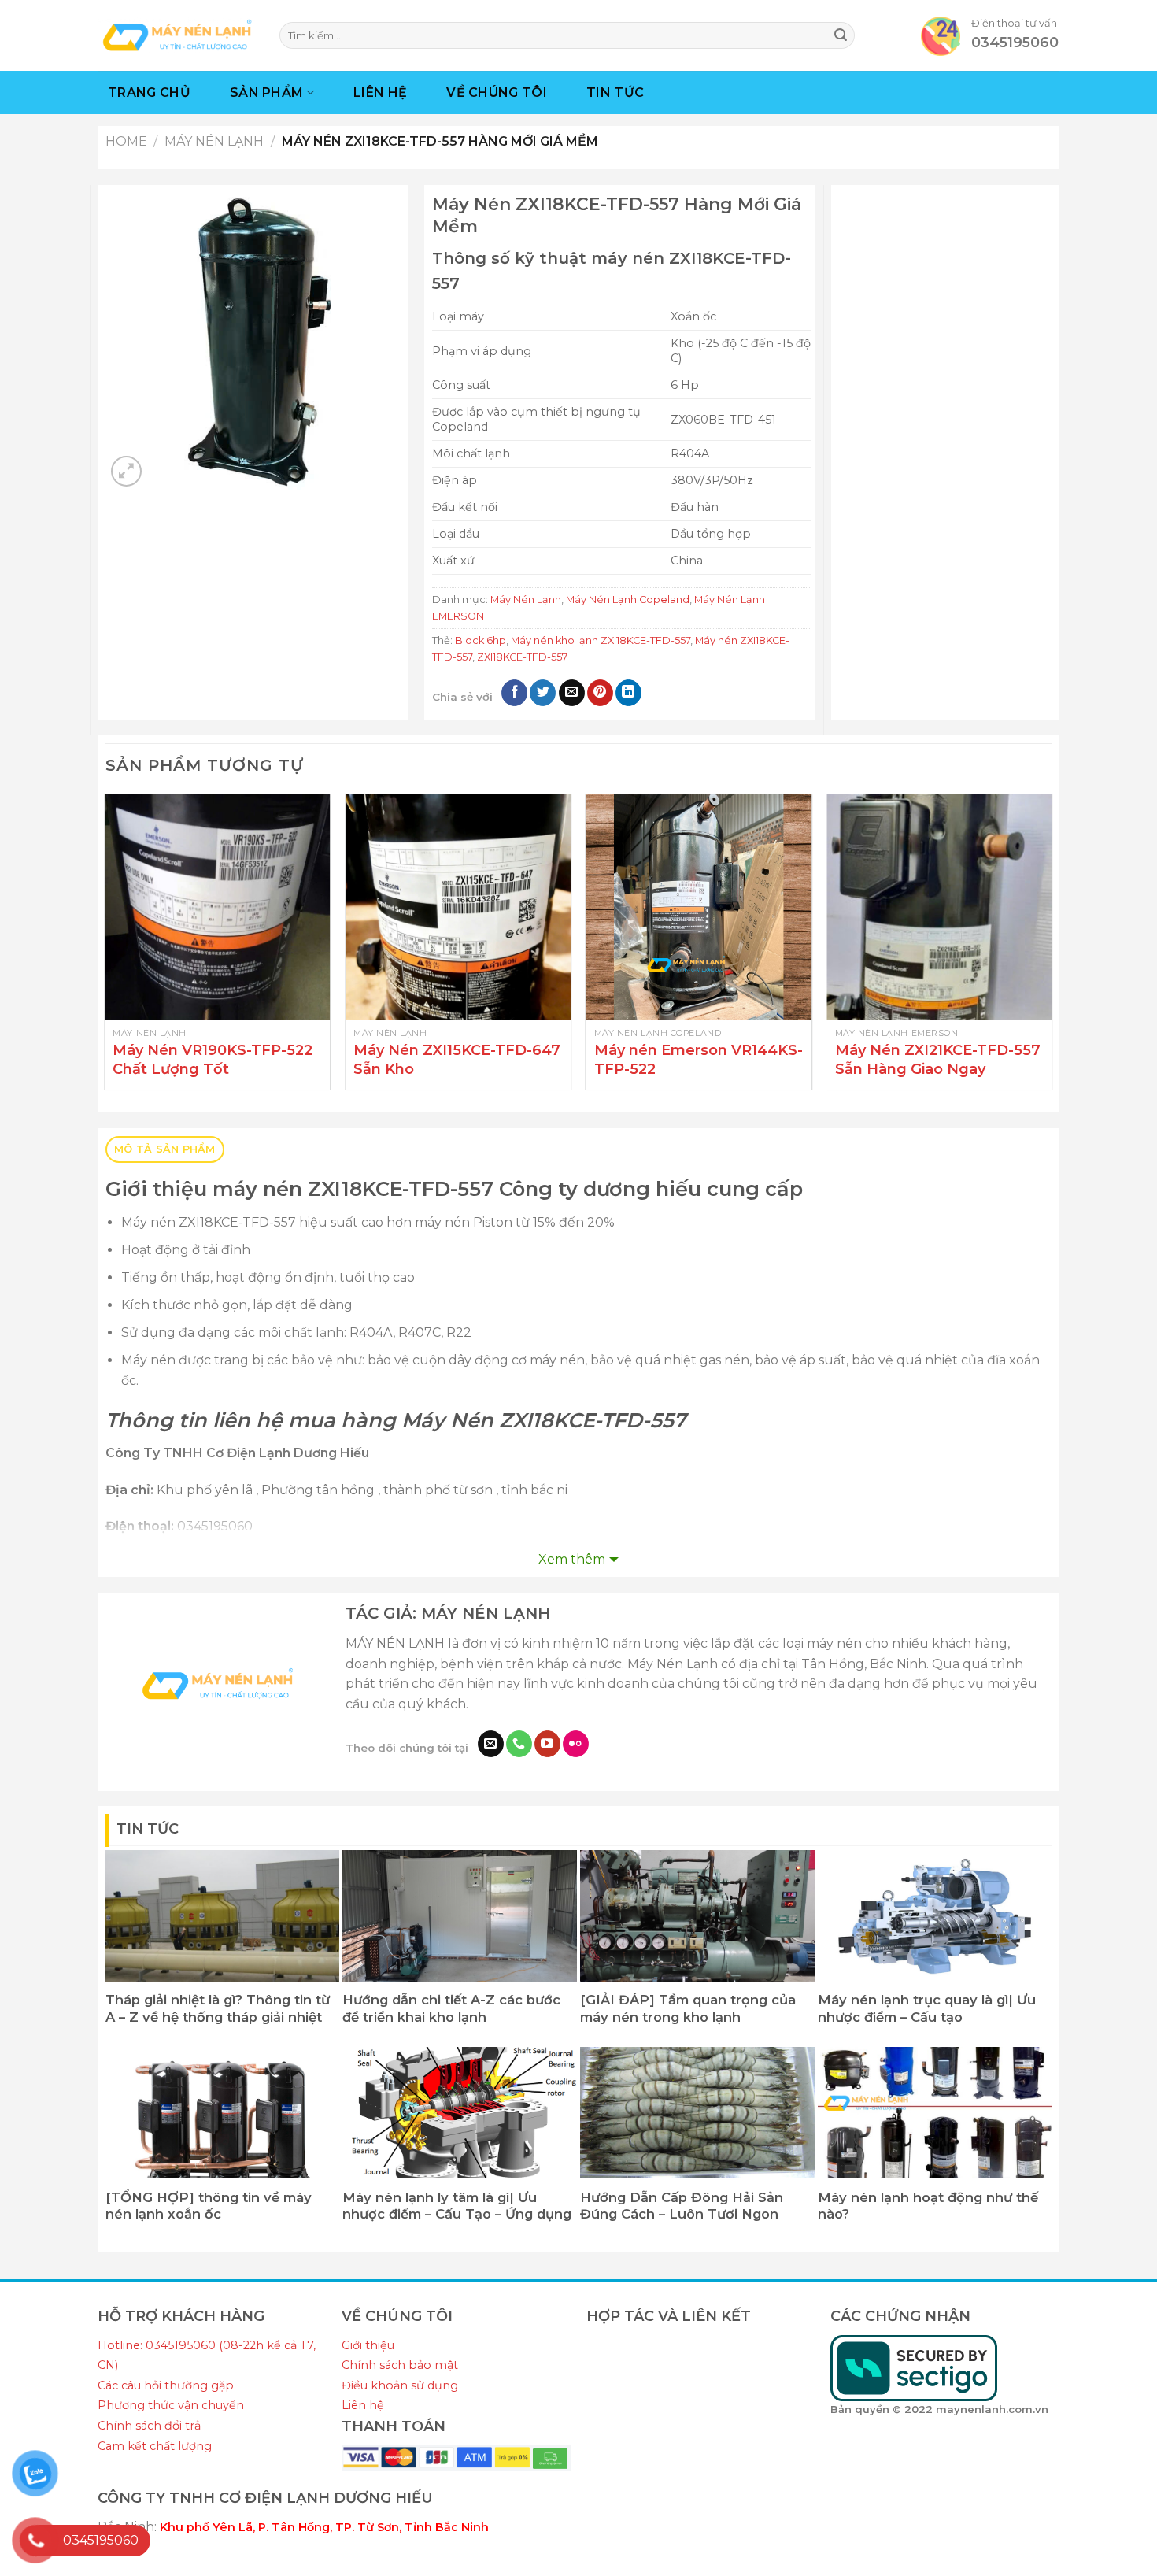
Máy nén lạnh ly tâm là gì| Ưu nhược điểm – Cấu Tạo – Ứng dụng (457, 2206)
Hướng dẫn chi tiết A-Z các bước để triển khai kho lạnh (451, 2008)
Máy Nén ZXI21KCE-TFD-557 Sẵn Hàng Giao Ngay (938, 1059)
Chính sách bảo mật (400, 2365)
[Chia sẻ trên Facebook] (514, 693)
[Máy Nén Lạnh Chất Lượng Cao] (177, 35)
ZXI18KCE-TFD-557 (522, 657)
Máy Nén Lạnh (214, 141)
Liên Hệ (380, 93)
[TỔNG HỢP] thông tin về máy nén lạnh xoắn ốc (209, 2206)
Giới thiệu (368, 2345)
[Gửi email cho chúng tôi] (491, 1744)
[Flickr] (576, 1744)
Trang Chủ (149, 93)
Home (126, 141)
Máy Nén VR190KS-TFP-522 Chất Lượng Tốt (213, 1059)
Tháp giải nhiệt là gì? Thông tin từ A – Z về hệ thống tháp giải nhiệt (218, 2008)
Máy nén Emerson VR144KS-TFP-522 (699, 1059)
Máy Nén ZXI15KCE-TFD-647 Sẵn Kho (457, 1059)
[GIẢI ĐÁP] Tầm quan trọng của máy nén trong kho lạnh (688, 2008)
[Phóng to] (126, 471)
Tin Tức (615, 93)
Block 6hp (481, 640)
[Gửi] (841, 35)
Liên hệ (363, 2405)
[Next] (1051, 948)
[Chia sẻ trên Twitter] (543, 693)
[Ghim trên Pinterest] (600, 693)
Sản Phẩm (267, 93)
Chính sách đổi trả (149, 2426)
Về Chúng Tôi (497, 93)
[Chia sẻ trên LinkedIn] (628, 693)
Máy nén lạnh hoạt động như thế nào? (928, 2206)
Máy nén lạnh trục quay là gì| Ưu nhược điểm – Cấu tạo (927, 2008)
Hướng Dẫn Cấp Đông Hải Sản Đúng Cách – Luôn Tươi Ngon (682, 2206)
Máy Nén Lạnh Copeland (628, 600)
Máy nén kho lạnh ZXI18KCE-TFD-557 (601, 640)
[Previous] (106, 948)
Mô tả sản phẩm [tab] (165, 1149)
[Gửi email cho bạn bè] (572, 693)
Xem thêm (572, 1559)
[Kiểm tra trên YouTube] (547, 1744)
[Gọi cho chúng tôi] (519, 1744)
